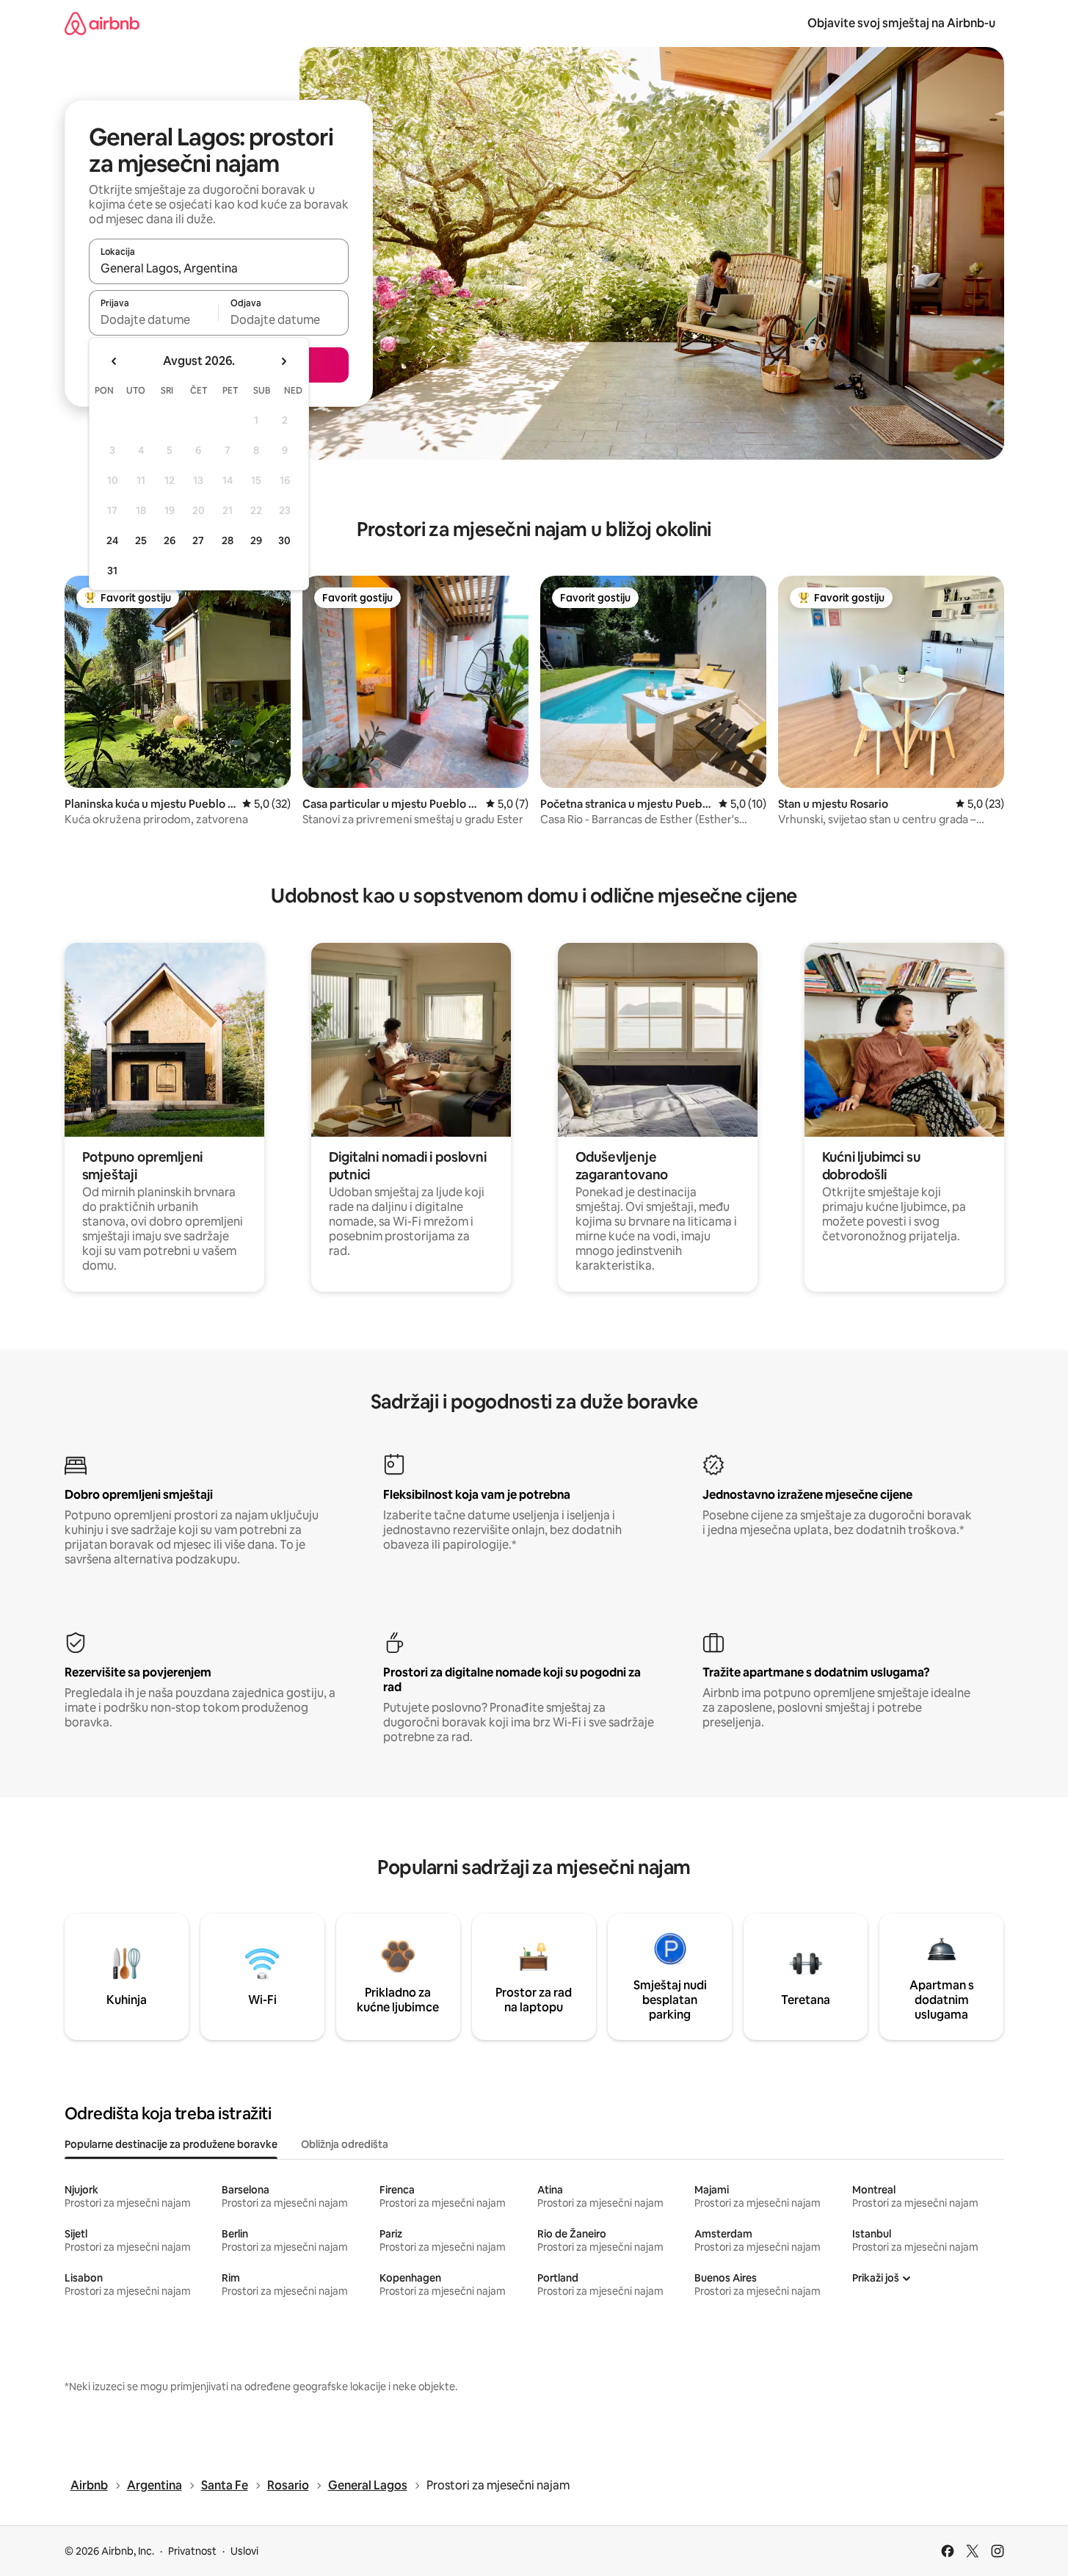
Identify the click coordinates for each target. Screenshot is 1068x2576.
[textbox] (154, 319)
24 (112, 540)
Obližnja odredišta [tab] (345, 2144)
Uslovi (244, 2551)
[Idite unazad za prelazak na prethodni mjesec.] (115, 361)
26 (170, 540)
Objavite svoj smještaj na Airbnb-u (901, 23)
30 (284, 540)
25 (141, 540)
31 (112, 571)
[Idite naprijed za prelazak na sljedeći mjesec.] (283, 361)
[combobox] (219, 268)
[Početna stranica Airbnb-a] (102, 23)
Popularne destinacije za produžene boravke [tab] (171, 2144)
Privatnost (192, 2551)
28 (228, 540)
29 (256, 540)
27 (198, 540)
